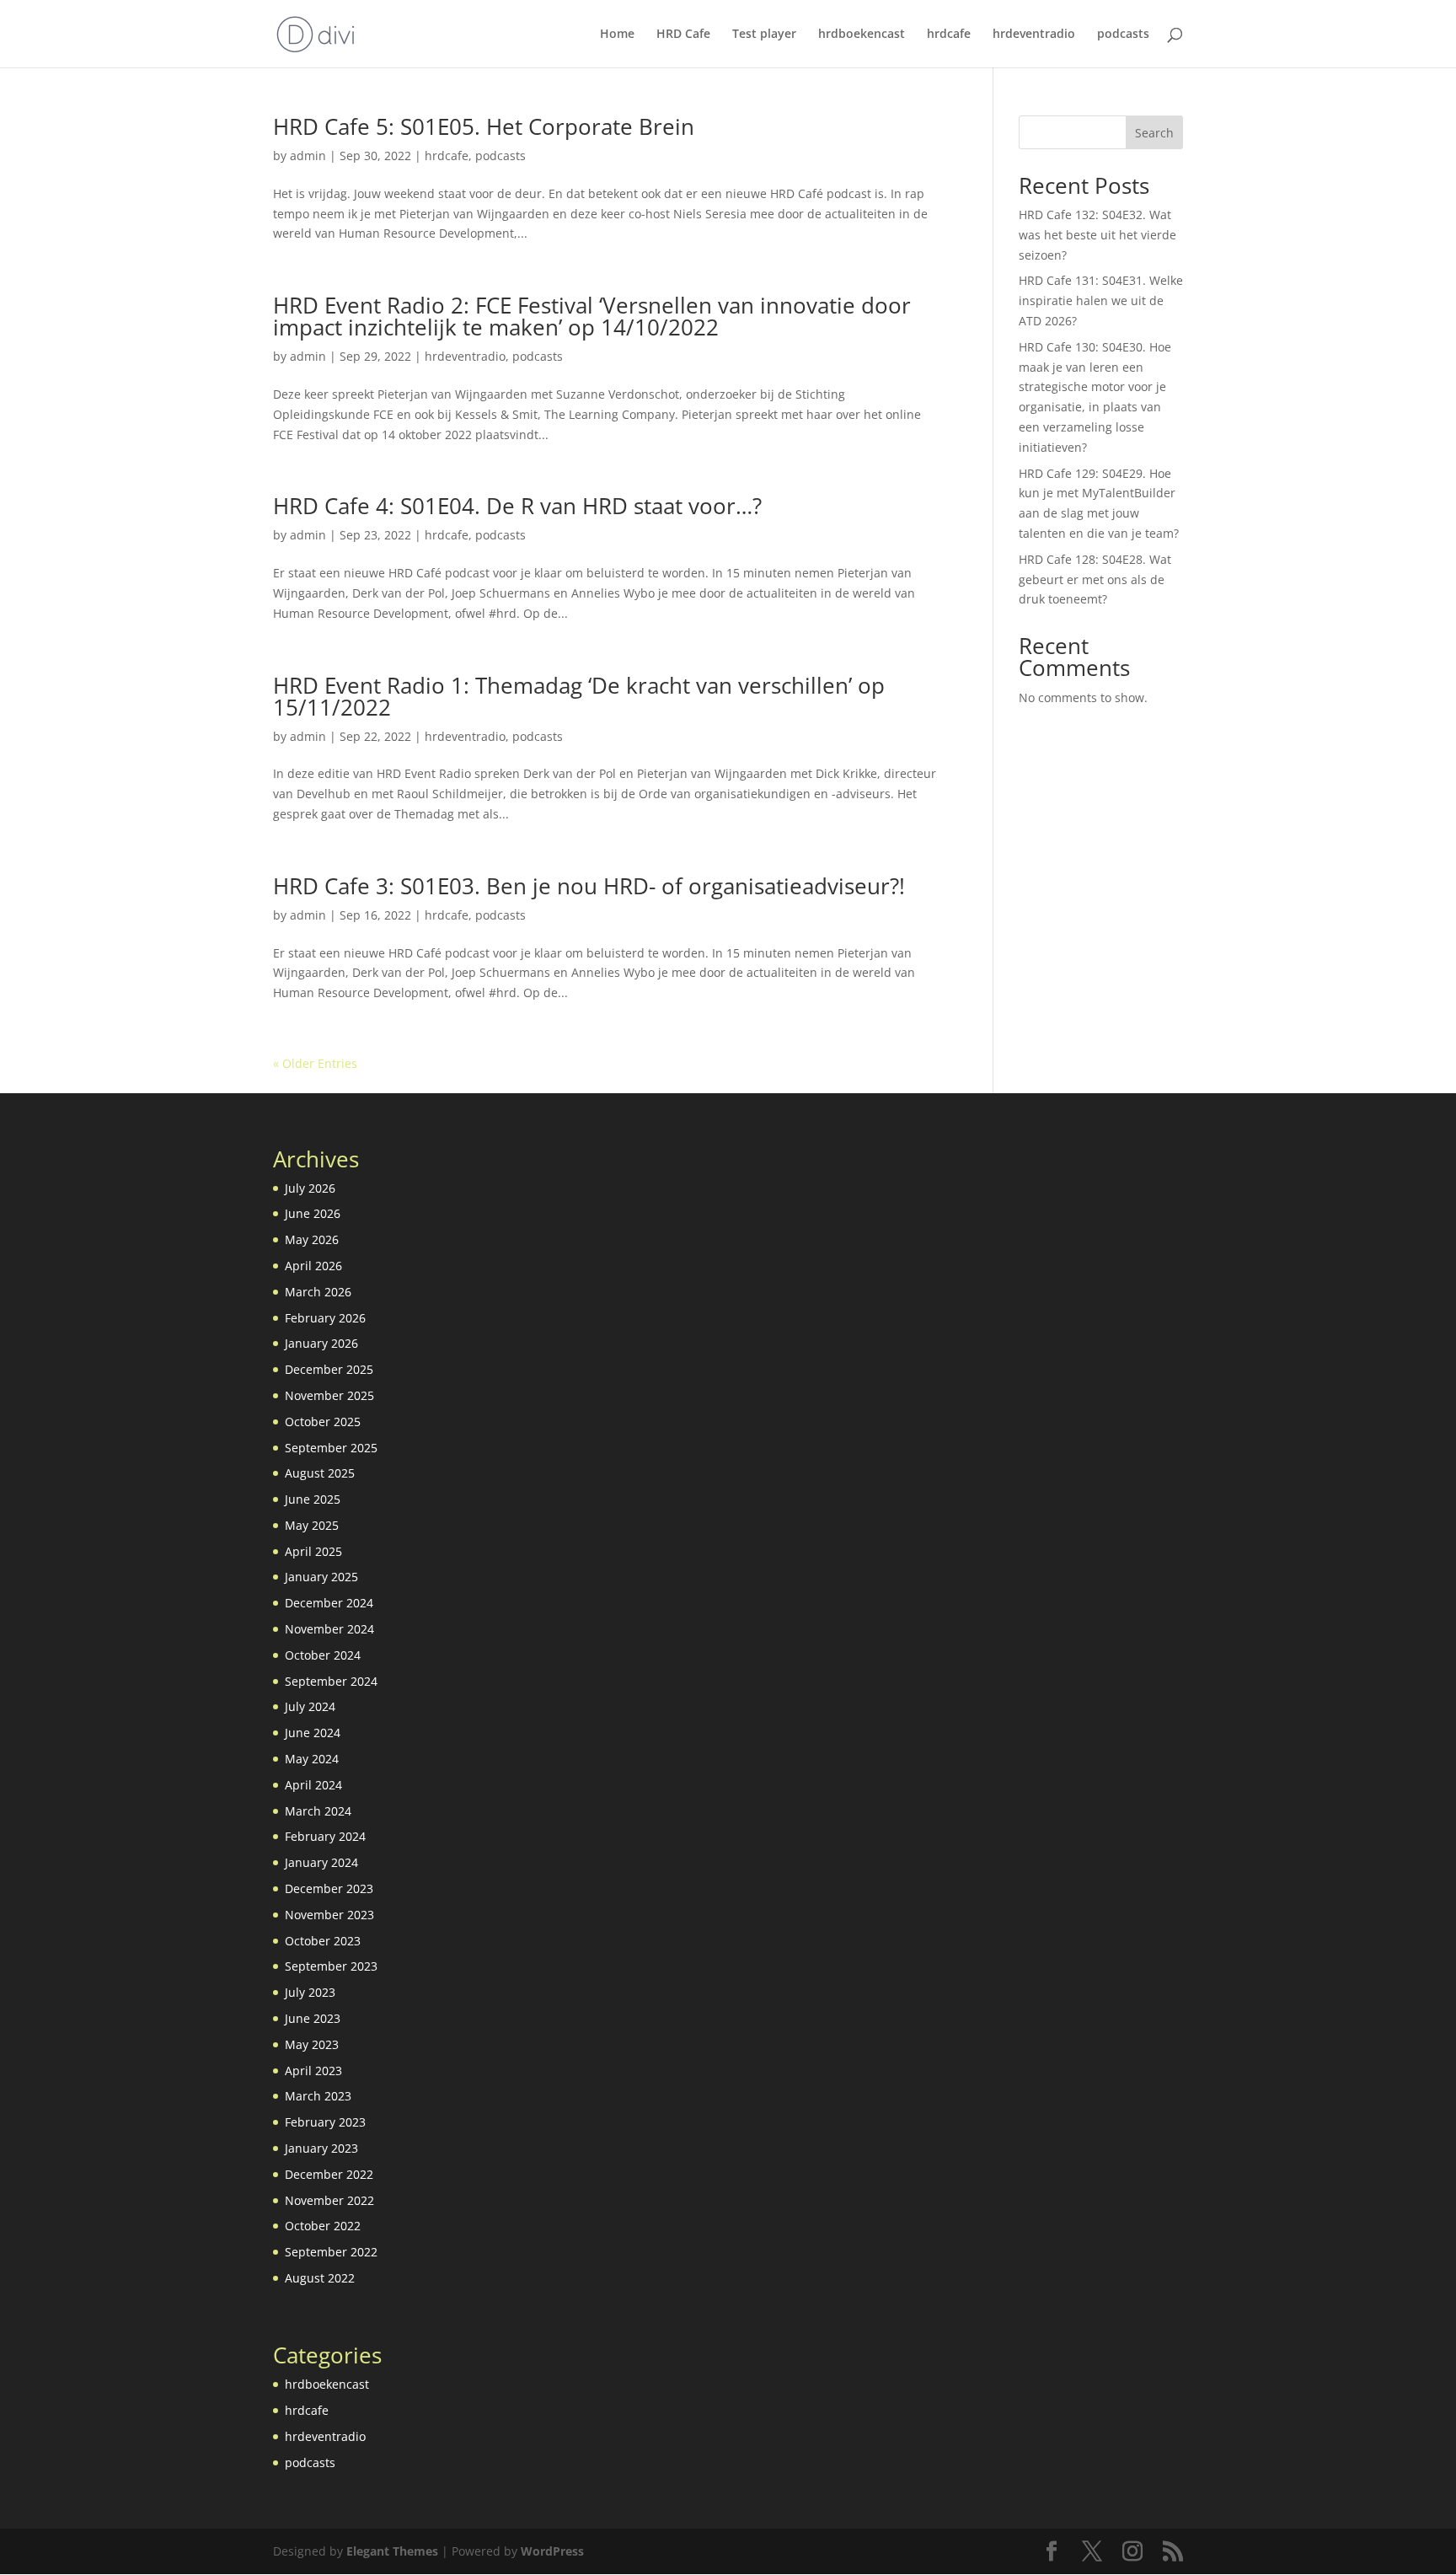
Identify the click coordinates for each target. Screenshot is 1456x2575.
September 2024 (331, 1681)
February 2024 (325, 1836)
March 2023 (318, 2096)
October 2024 (323, 1655)
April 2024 (313, 1785)
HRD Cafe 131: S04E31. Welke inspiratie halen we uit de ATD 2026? (1101, 300)
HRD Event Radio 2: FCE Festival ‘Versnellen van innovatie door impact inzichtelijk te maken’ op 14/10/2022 (592, 316)
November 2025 (329, 1395)
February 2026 (325, 1318)
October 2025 (323, 1422)
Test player (764, 35)
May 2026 (312, 1239)
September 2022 (331, 2252)
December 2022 (329, 2174)
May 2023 (312, 2044)
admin (308, 156)
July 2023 (310, 1992)
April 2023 (313, 2071)
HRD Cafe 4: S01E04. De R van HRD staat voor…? (517, 506)
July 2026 (310, 1188)
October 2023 (323, 1941)
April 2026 (313, 1266)
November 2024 (329, 1629)
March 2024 (318, 1811)
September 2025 (331, 1448)
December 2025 (329, 1369)
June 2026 (313, 1213)
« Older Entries (315, 1063)
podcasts (1123, 35)
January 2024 (321, 1862)
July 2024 (310, 1706)
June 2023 (313, 2018)
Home (617, 35)
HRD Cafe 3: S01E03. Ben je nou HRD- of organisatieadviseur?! (589, 886)
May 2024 (312, 1759)
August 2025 (320, 1473)
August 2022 (320, 2278)
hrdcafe (949, 35)
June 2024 (313, 1733)
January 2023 (321, 2148)
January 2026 (321, 1343)
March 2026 (318, 1292)
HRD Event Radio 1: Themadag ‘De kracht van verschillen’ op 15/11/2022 (579, 696)
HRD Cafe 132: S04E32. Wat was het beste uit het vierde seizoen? (1097, 235)
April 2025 (313, 1551)
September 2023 (331, 1966)
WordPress (552, 2551)
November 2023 (329, 1915)
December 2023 (329, 1888)
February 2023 (325, 2122)
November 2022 (329, 2200)
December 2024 (329, 1603)
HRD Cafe (683, 35)
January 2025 (321, 1577)
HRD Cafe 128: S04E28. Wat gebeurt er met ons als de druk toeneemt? (1095, 579)
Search (1154, 133)
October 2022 (323, 2226)
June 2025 (313, 1499)
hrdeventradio (1034, 35)
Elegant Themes (392, 2551)
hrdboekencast (862, 35)
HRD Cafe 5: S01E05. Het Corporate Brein (484, 126)
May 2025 (312, 1525)
